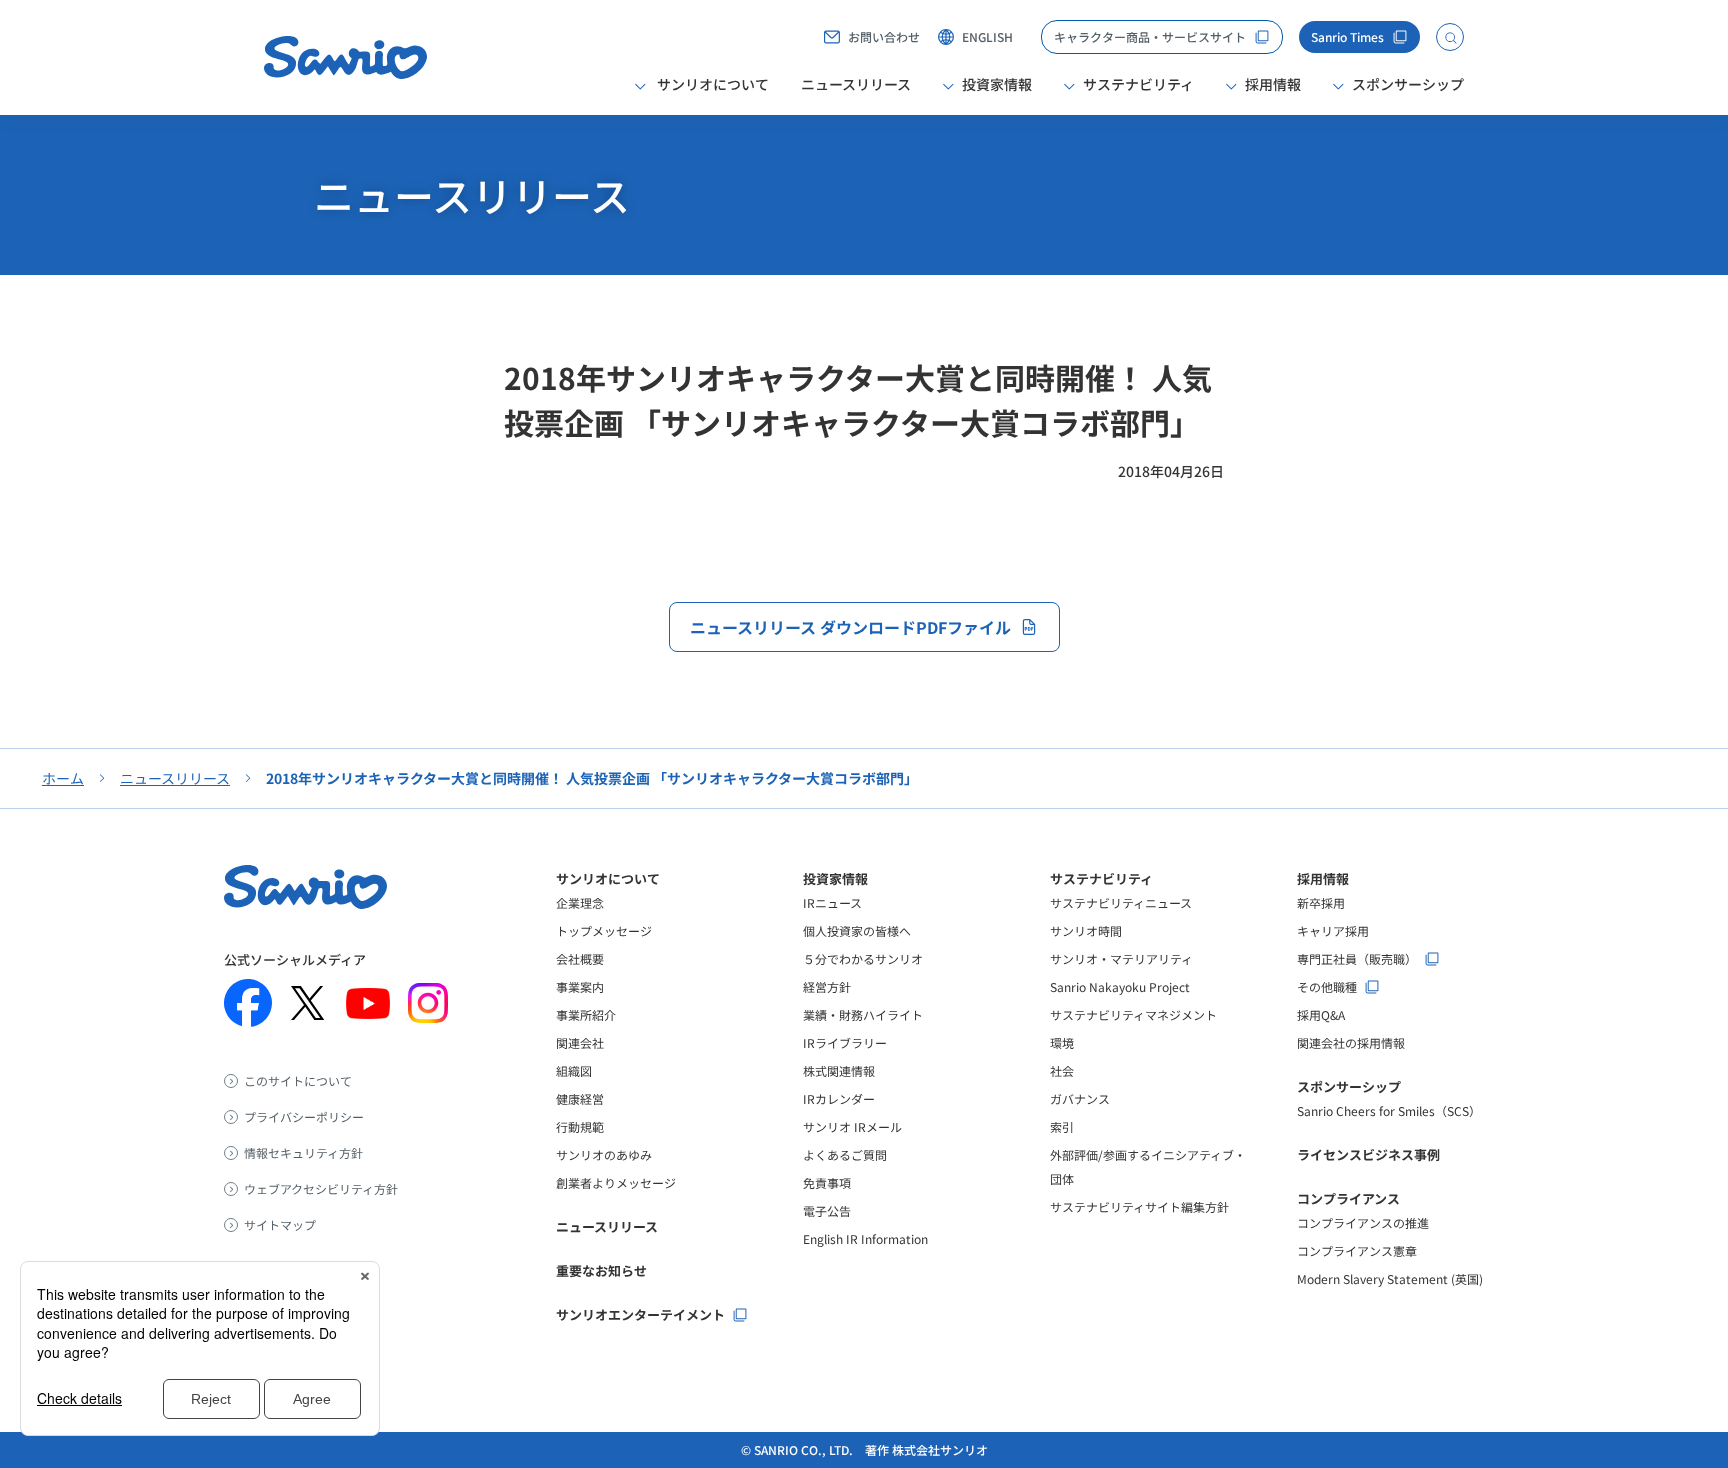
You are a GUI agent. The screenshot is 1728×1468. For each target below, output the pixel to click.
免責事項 (827, 1182)
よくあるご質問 (845, 1154)
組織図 (574, 1070)
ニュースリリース (856, 84)
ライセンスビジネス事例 (1368, 1154)
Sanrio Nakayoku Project (1120, 986)
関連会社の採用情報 (1351, 1042)
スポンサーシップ (1349, 1086)
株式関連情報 (839, 1070)
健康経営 (580, 1098)
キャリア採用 (1333, 930)
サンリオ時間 (1086, 930)
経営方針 (827, 986)
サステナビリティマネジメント (1133, 1014)
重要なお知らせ (601, 1270)
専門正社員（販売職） (1357, 959)
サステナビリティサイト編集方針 (1139, 1206)
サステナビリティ (1101, 878)
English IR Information (865, 1238)
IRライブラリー (845, 1042)
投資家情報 (835, 878)
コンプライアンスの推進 (1363, 1222)
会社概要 (580, 958)
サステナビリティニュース (1121, 902)
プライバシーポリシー (304, 1117)
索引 (1062, 1126)
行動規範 (580, 1126)
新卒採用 (1321, 902)
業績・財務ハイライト (863, 1014)
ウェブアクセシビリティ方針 (321, 1189)
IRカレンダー (839, 1098)
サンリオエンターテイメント (640, 1314)
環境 (1062, 1042)
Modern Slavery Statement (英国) (1390, 1278)
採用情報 (1323, 878)
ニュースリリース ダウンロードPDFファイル (850, 627)
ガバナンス (1080, 1098)
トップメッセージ (604, 930)
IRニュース (832, 902)
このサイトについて (298, 1081)
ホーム (63, 778)
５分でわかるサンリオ (863, 958)
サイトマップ (280, 1225)
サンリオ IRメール (852, 1126)
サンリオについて (608, 878)
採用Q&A (1321, 1014)
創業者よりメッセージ (616, 1182)
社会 (1062, 1070)
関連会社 (580, 1042)
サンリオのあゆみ (604, 1154)
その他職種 (1327, 987)
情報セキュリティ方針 (303, 1153)
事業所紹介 (586, 1014)
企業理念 (580, 902)
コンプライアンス (1348, 1198)
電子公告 (827, 1210)
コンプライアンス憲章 (1357, 1250)
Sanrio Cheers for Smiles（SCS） (1389, 1110)
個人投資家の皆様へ (857, 930)
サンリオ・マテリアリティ (1121, 958)
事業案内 (580, 986)
